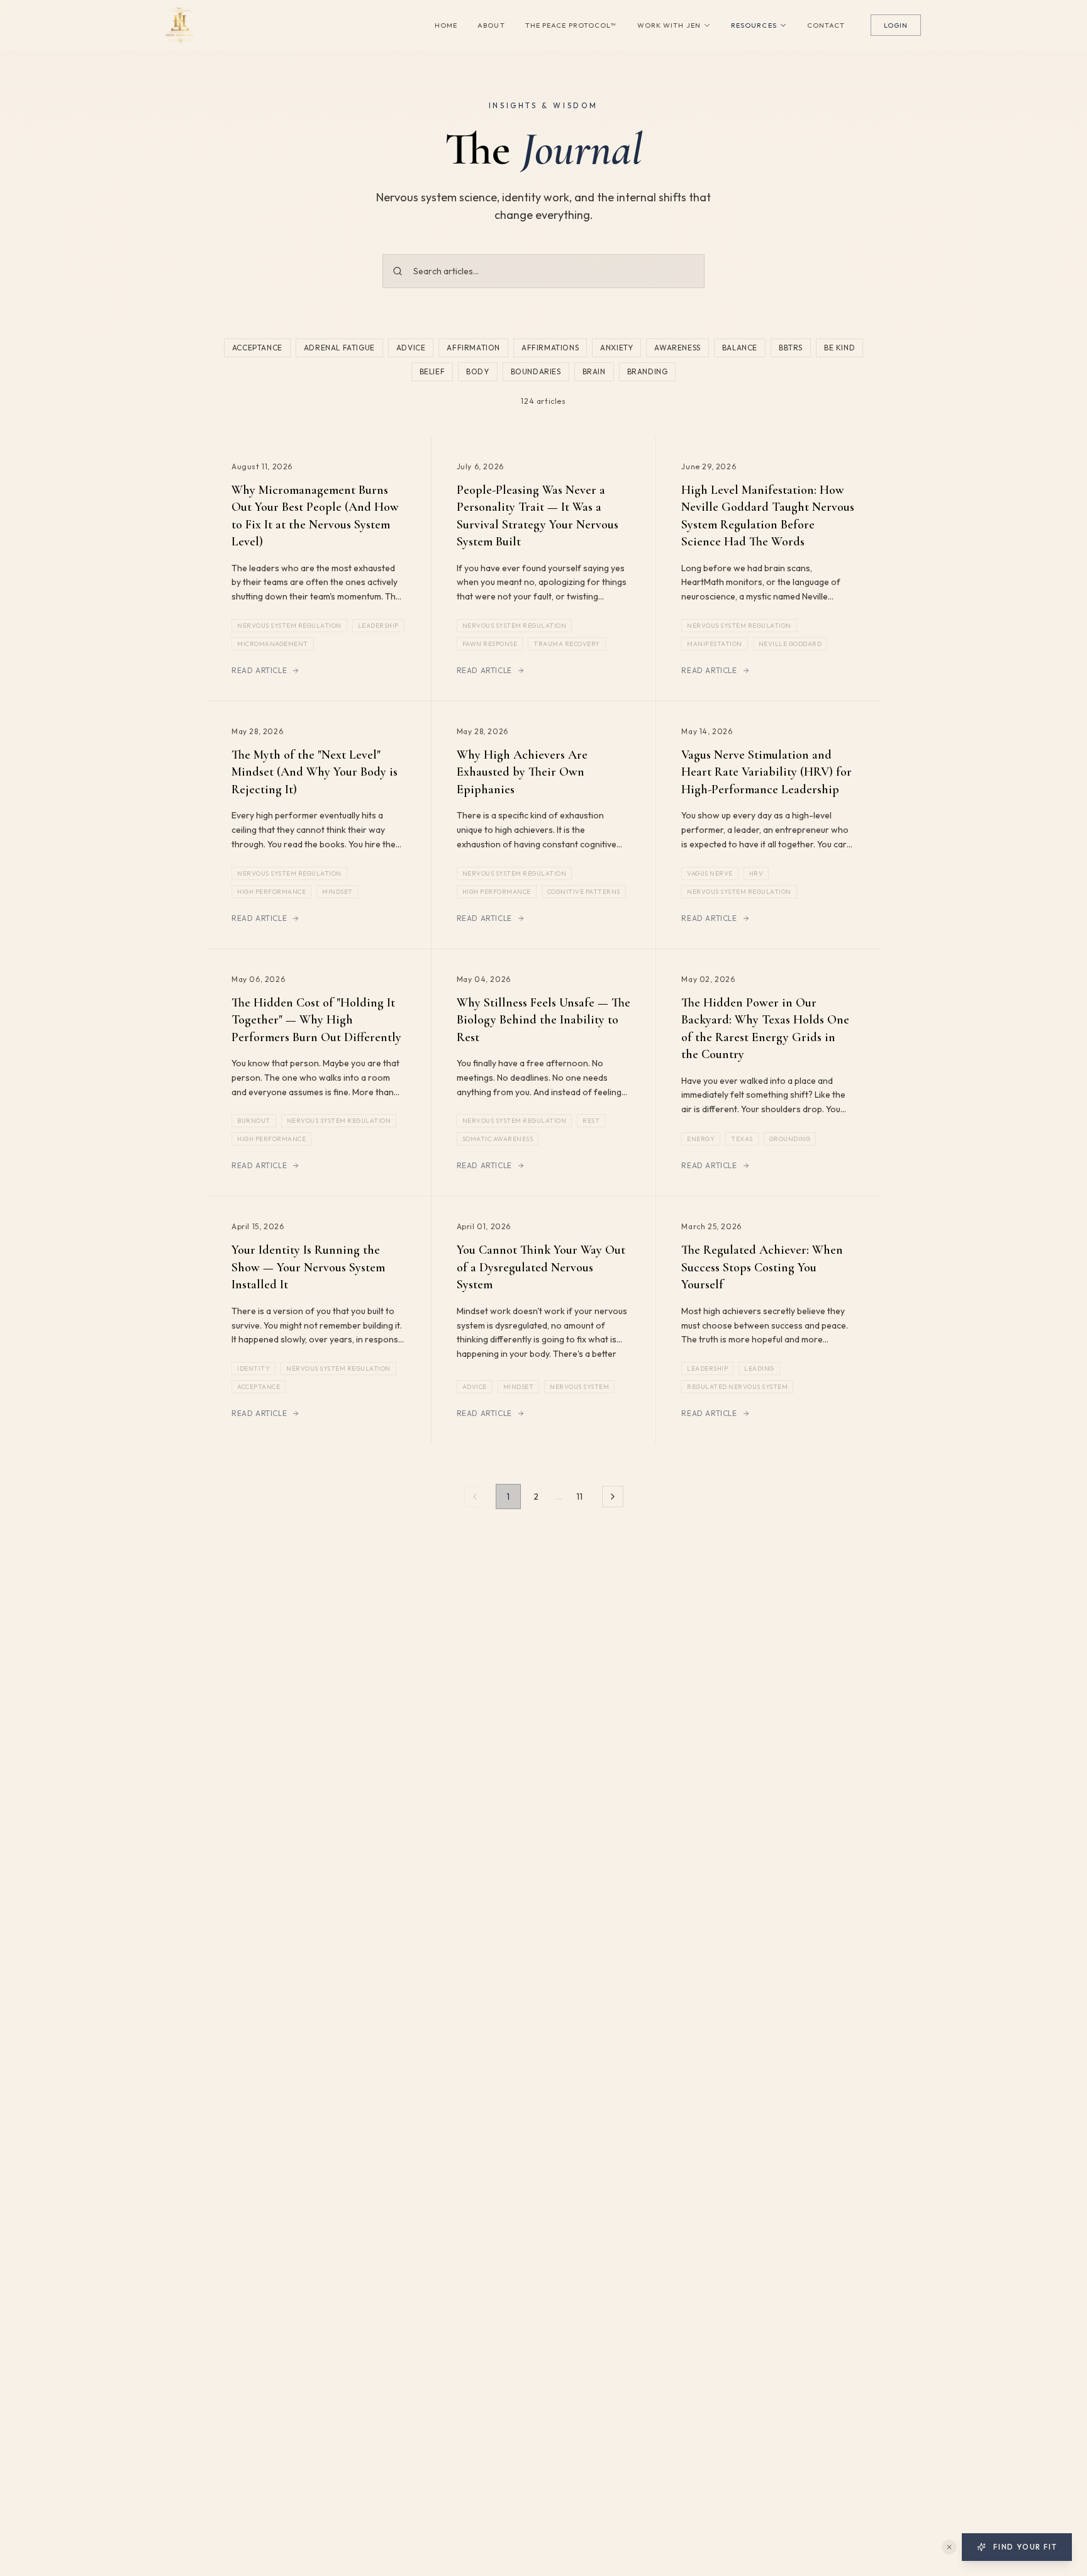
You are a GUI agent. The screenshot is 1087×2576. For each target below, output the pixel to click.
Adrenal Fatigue (339, 348)
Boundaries (536, 371)
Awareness (677, 348)
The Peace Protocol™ (571, 25)
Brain (594, 371)
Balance (740, 348)
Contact (826, 25)
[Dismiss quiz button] (949, 2547)
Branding (648, 371)
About (491, 25)
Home (446, 25)
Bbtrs (791, 348)
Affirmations (550, 348)
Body (477, 371)
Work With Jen (669, 25)
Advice (411, 348)
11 (579, 1497)
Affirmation (473, 348)
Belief (432, 371)
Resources (754, 25)
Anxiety (616, 348)
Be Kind (839, 348)
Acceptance (257, 348)
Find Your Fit (1025, 2547)
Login (896, 25)
